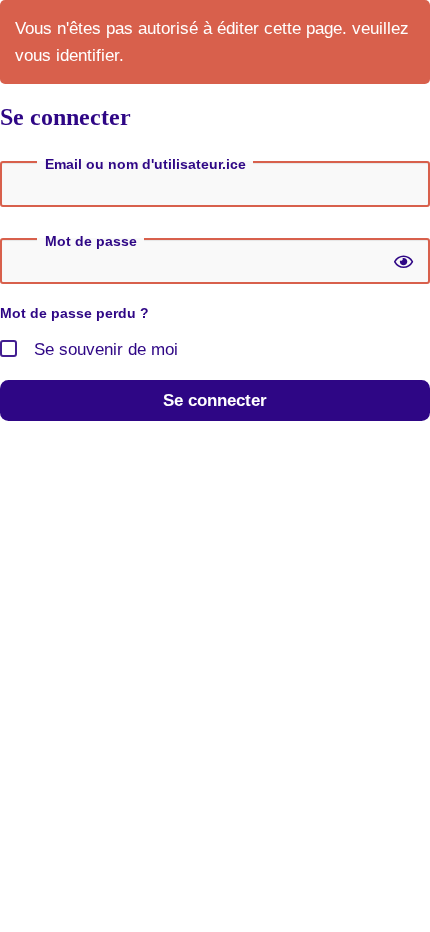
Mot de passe (91, 241)
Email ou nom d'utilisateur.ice (145, 164)
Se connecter (215, 400)
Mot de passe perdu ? (74, 313)
